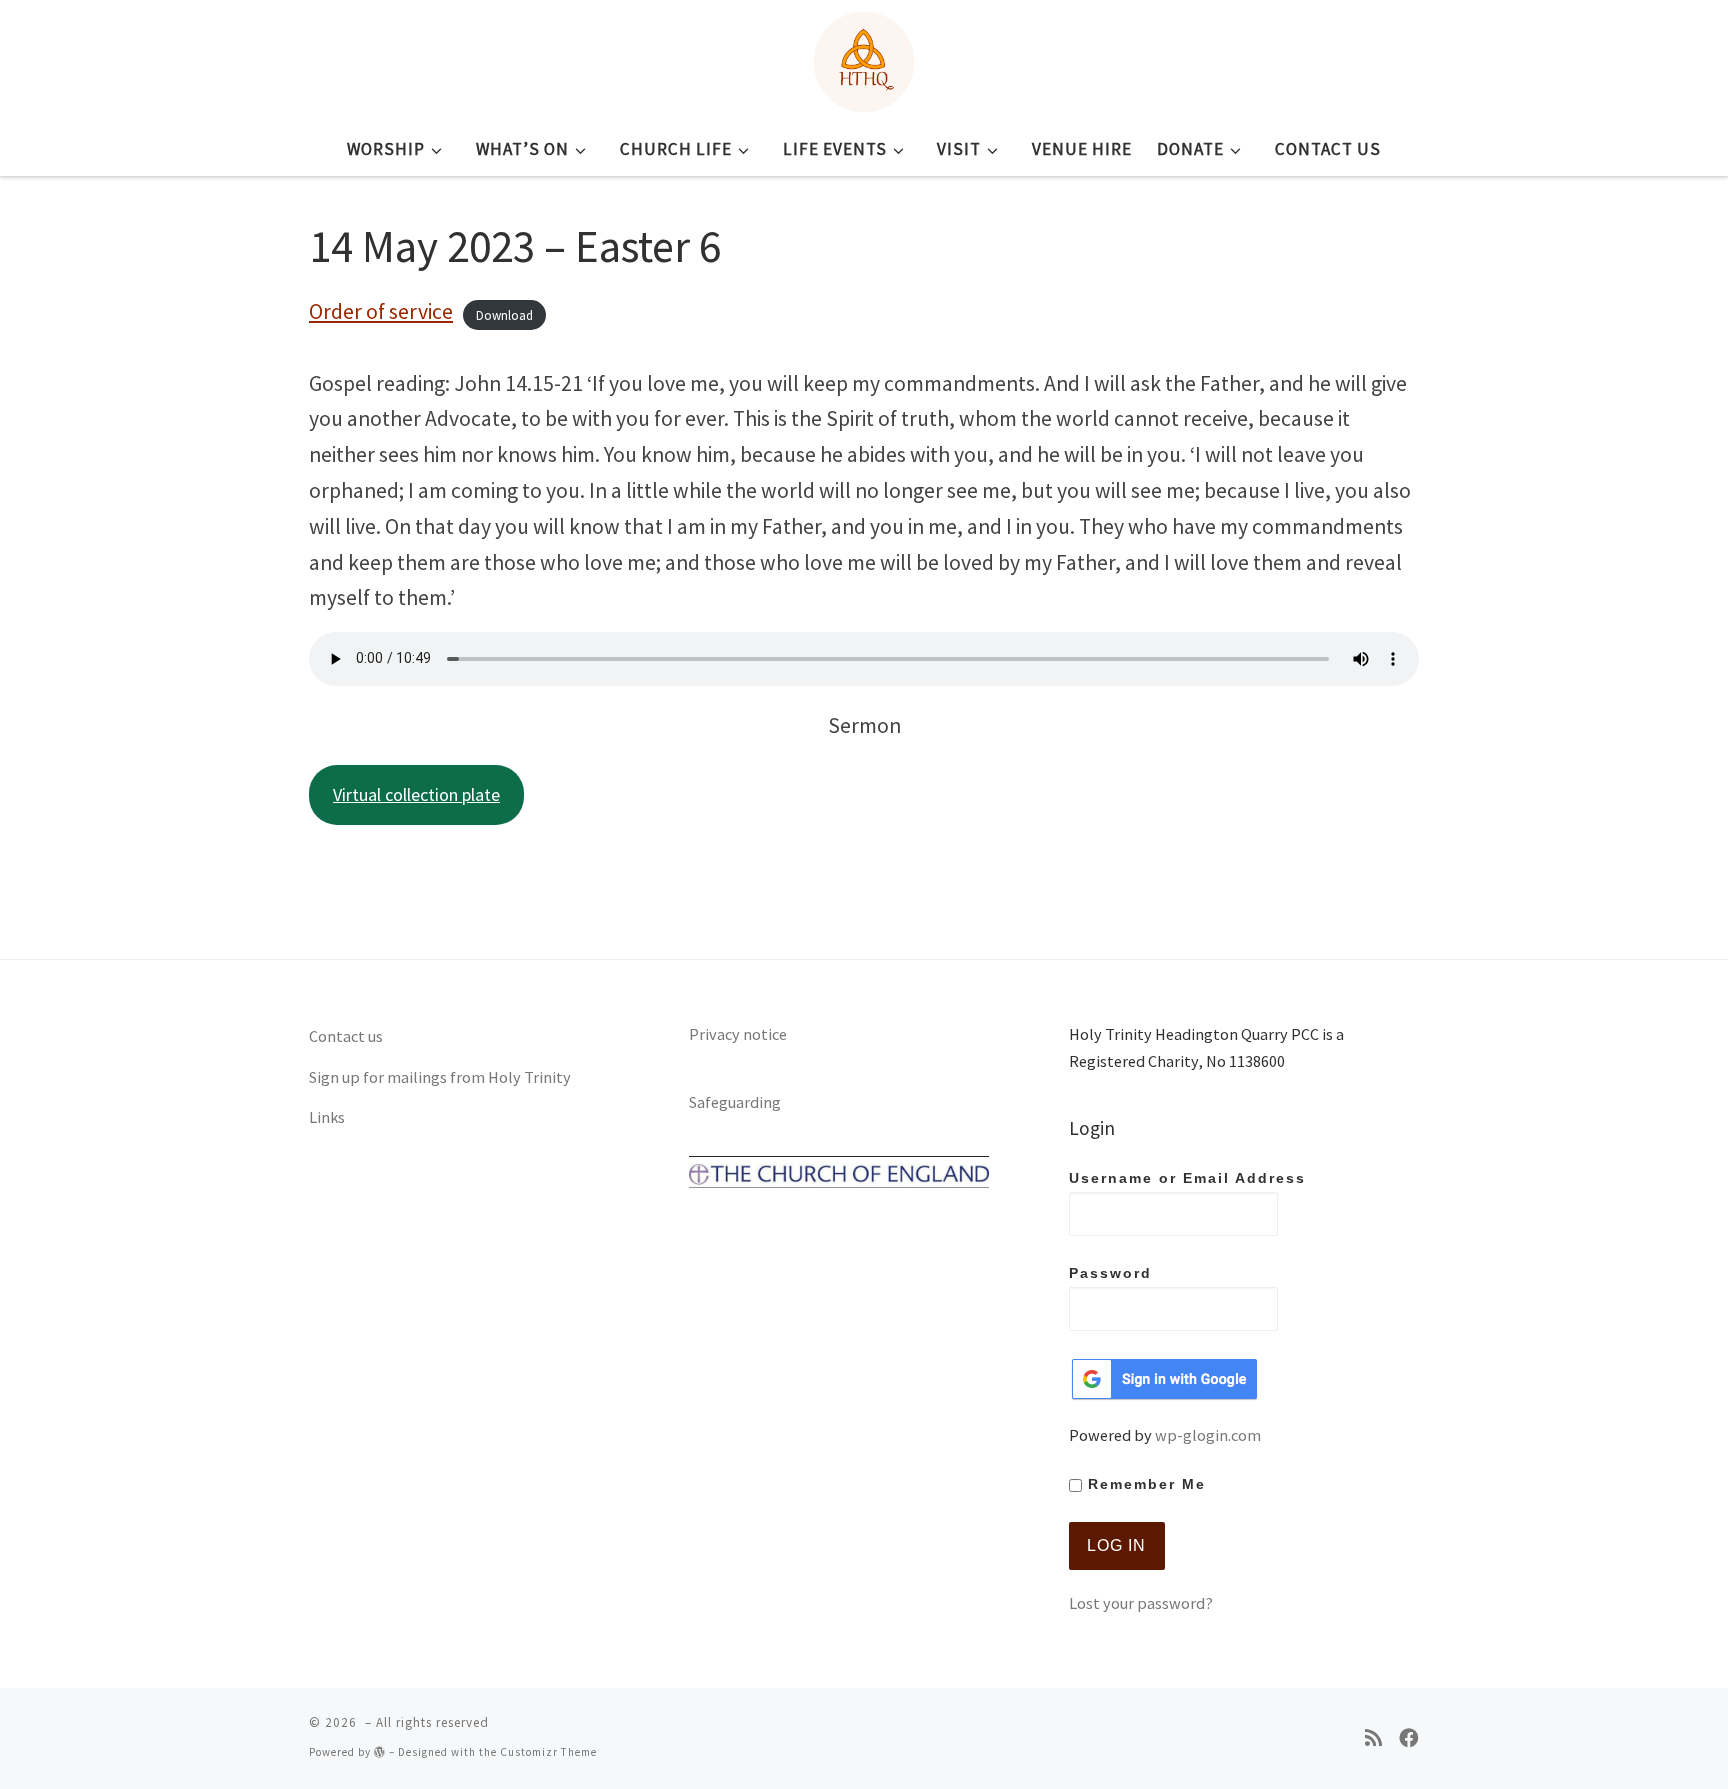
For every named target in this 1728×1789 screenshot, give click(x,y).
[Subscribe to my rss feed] (1373, 1738)
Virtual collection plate (416, 794)
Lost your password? (1141, 1603)
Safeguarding (735, 1102)
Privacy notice (738, 1034)
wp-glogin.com (1208, 1435)
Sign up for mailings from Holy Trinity (440, 1077)
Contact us (346, 1036)
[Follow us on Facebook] (1409, 1738)
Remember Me (1144, 1484)
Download (504, 314)
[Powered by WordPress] (380, 1751)
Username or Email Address (1187, 1178)
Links (327, 1117)
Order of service (381, 311)
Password (1110, 1273)
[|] (864, 57)
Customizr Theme (548, 1752)
